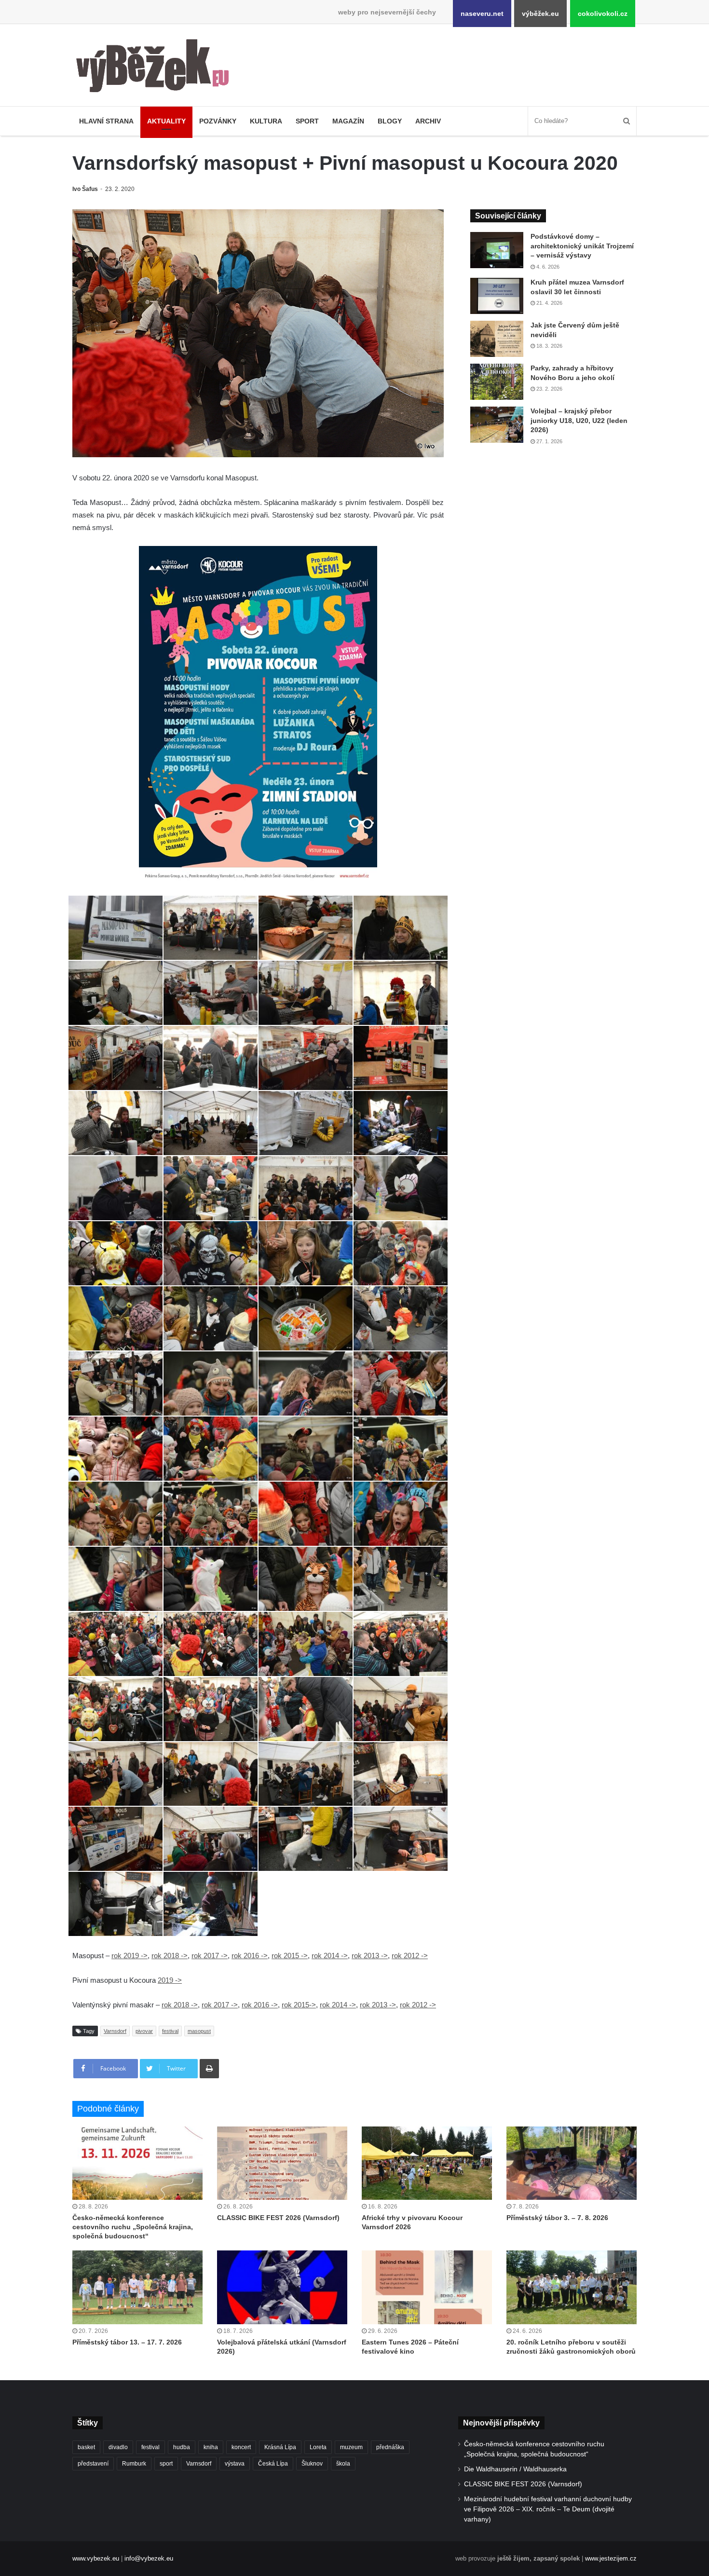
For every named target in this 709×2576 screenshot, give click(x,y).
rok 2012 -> (410, 1956)
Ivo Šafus (85, 189)
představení (93, 2464)
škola (343, 2464)
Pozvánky (218, 121)
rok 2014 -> (330, 1956)
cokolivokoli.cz (603, 14)
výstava (235, 2464)
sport (166, 2464)
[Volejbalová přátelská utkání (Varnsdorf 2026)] (282, 2287)
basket (86, 2447)
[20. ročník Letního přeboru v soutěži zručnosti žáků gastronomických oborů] (572, 2287)
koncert (241, 2447)
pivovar (144, 2031)
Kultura (266, 121)
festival (170, 2031)
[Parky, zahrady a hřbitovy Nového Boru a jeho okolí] (497, 382)
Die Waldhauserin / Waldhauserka (515, 2469)
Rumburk (134, 2464)
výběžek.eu (540, 14)
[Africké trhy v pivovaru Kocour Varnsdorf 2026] (427, 2163)
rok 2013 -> (370, 1956)
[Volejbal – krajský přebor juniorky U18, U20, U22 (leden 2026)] (497, 425)
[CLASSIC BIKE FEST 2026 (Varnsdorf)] (282, 2163)
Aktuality (166, 121)
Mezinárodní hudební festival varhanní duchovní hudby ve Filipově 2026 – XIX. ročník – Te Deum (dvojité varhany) (548, 2509)
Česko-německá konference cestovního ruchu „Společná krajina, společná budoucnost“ (133, 2227)
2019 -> (170, 1980)
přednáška (390, 2447)
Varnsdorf (115, 2031)
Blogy (390, 121)
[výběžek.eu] (157, 68)
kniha (211, 2447)
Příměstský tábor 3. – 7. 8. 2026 (557, 2218)
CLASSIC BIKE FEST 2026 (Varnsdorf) (278, 2218)
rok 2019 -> (130, 1956)
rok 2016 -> (250, 1956)
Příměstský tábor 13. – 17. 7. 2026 (127, 2342)
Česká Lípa (273, 2464)
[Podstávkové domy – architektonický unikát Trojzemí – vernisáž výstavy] (497, 250)
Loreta (318, 2447)
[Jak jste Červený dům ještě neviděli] (497, 339)
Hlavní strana (106, 121)
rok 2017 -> (210, 1956)
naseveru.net (482, 14)
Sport (307, 121)
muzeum (351, 2447)
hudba (182, 2447)
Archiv (428, 121)
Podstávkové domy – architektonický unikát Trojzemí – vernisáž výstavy (582, 246)
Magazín (348, 121)
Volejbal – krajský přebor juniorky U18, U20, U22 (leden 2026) (579, 420)
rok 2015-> (299, 2005)
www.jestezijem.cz (611, 2558)
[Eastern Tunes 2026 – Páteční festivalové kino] (427, 2287)
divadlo (118, 2447)
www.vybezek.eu (96, 2558)
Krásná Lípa (280, 2447)
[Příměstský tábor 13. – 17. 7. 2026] (137, 2287)
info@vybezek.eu (149, 2558)
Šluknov (312, 2464)
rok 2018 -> (170, 1956)
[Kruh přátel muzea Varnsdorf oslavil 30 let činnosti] (497, 296)
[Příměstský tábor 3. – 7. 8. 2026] (572, 2163)
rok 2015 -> (290, 1956)
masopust (199, 2031)
